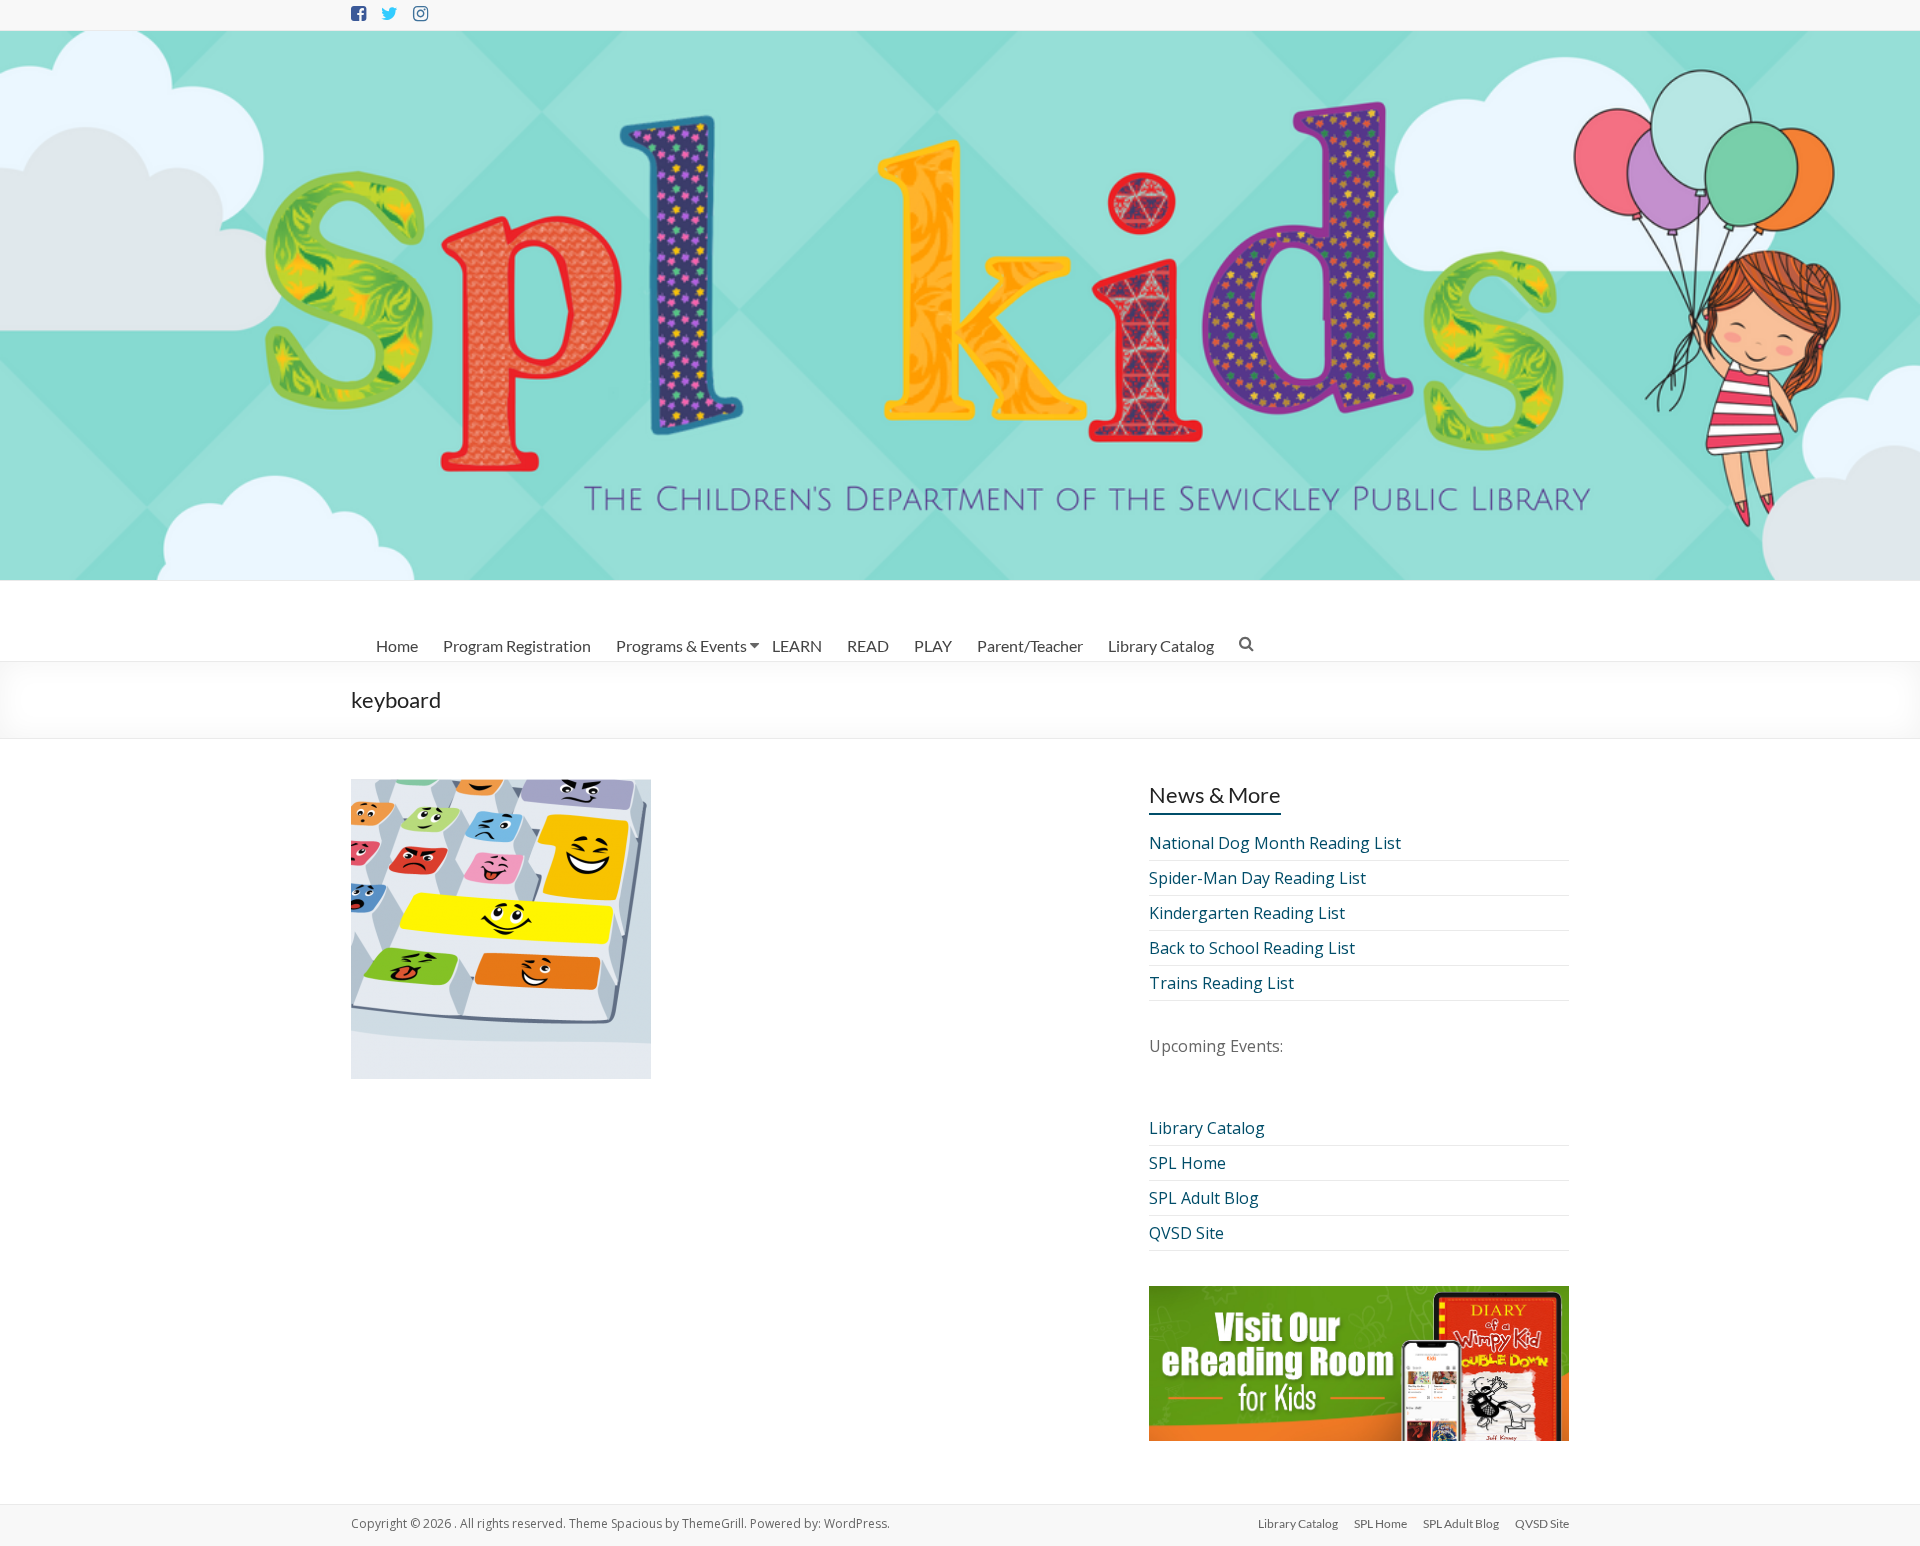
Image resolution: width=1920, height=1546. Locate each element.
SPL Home (1187, 1163)
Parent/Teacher (1030, 645)
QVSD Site (1186, 1233)
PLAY (933, 645)
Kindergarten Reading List (1247, 913)
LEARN (797, 645)
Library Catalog (1161, 645)
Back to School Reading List (1252, 948)
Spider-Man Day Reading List (1257, 878)
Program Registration (517, 645)
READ (868, 645)
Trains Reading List (1221, 983)
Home (397, 645)
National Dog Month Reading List (1275, 843)
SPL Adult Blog (1204, 1198)
